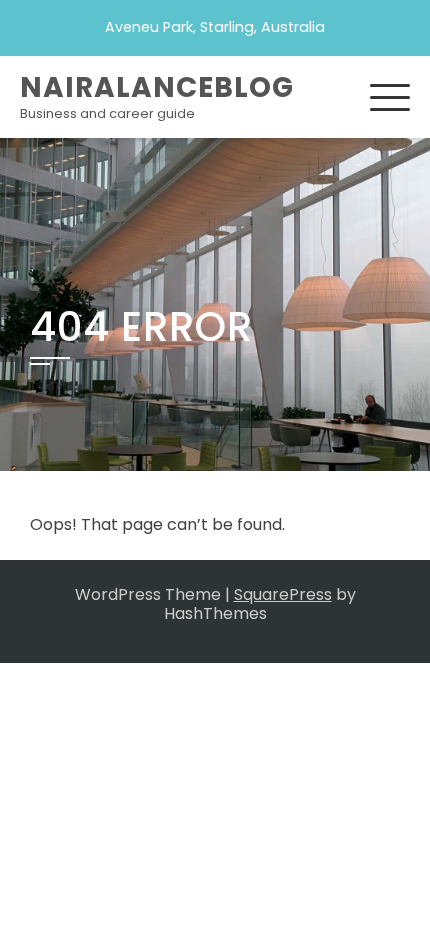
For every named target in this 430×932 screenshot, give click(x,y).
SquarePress (283, 594)
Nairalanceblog (157, 87)
